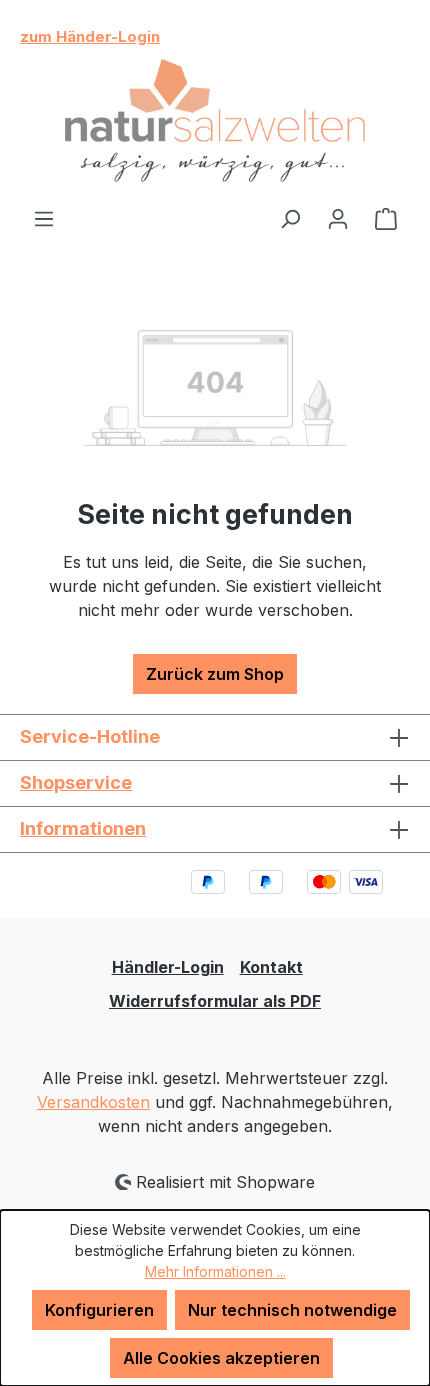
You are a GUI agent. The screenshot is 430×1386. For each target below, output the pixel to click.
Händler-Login (168, 967)
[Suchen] (290, 218)
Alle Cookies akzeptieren (221, 1358)
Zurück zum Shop (215, 674)
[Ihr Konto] (338, 218)
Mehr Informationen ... (215, 1271)
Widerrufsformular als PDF (215, 1001)
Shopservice (76, 782)
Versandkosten (93, 1102)
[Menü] (44, 218)
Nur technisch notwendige (292, 1310)
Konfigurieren (99, 1310)
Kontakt (271, 967)
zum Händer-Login (90, 36)
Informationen (83, 828)
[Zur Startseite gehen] (215, 121)
